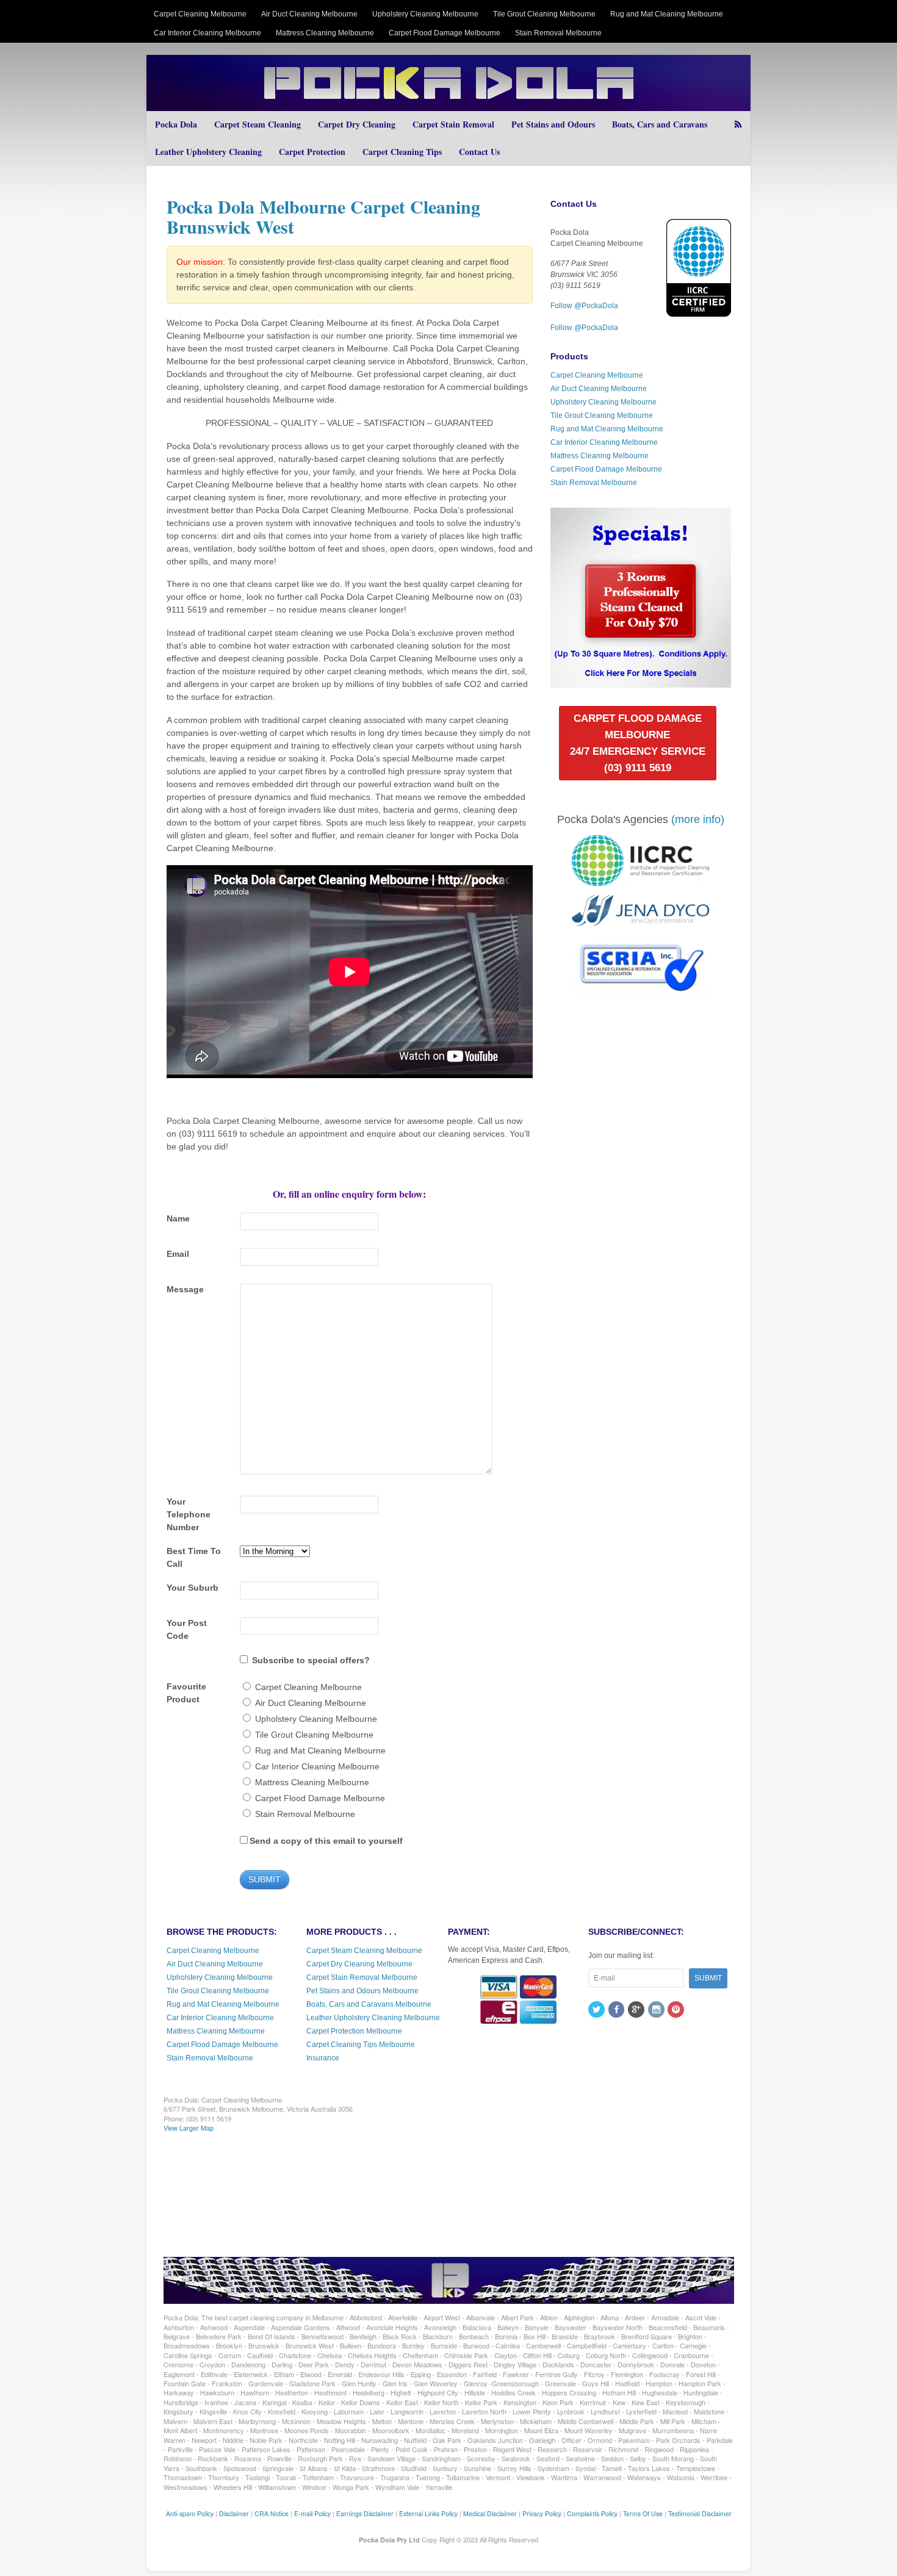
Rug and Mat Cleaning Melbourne (667, 14)
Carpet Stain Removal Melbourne (362, 1977)
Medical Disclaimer (490, 2513)
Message (185, 1289)
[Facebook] (618, 2010)
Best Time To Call (194, 1557)
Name (178, 1218)
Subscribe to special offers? (311, 1660)
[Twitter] (597, 2010)
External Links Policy (428, 2513)
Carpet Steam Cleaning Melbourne (364, 1951)
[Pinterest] (677, 2010)
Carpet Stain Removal (453, 124)
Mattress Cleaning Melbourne (325, 33)
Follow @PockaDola (584, 306)
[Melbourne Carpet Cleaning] (448, 105)
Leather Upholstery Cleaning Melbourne (373, 2018)
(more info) (698, 819)
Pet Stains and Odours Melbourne (362, 1991)
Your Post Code (187, 1629)
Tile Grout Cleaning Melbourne (544, 14)
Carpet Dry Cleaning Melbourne (359, 1964)
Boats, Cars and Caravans (660, 124)
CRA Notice (272, 2513)
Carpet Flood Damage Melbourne (445, 33)
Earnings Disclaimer (365, 2513)
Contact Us (479, 152)
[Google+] (637, 2010)
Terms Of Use (643, 2513)
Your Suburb (193, 1588)
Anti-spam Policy (190, 2513)
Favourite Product (186, 1693)
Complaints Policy (592, 2513)
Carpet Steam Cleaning (258, 124)
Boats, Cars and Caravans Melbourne (369, 2004)
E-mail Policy (312, 2513)
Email (178, 1254)
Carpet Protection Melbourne (354, 2031)
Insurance (323, 2058)
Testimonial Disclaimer (700, 2513)
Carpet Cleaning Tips (402, 152)
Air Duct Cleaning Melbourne (309, 14)
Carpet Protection (312, 152)
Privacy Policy (542, 2513)
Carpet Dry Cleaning (357, 124)
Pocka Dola (176, 124)
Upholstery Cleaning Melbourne (425, 14)
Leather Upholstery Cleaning (208, 152)
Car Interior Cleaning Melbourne (207, 33)
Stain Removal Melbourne (558, 33)
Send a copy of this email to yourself (326, 1841)
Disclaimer (234, 2513)
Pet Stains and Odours (553, 124)
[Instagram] (657, 2010)
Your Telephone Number (189, 1514)
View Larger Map (189, 2128)
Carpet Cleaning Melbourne (200, 14)
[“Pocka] (640, 682)
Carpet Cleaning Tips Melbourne (361, 2045)
